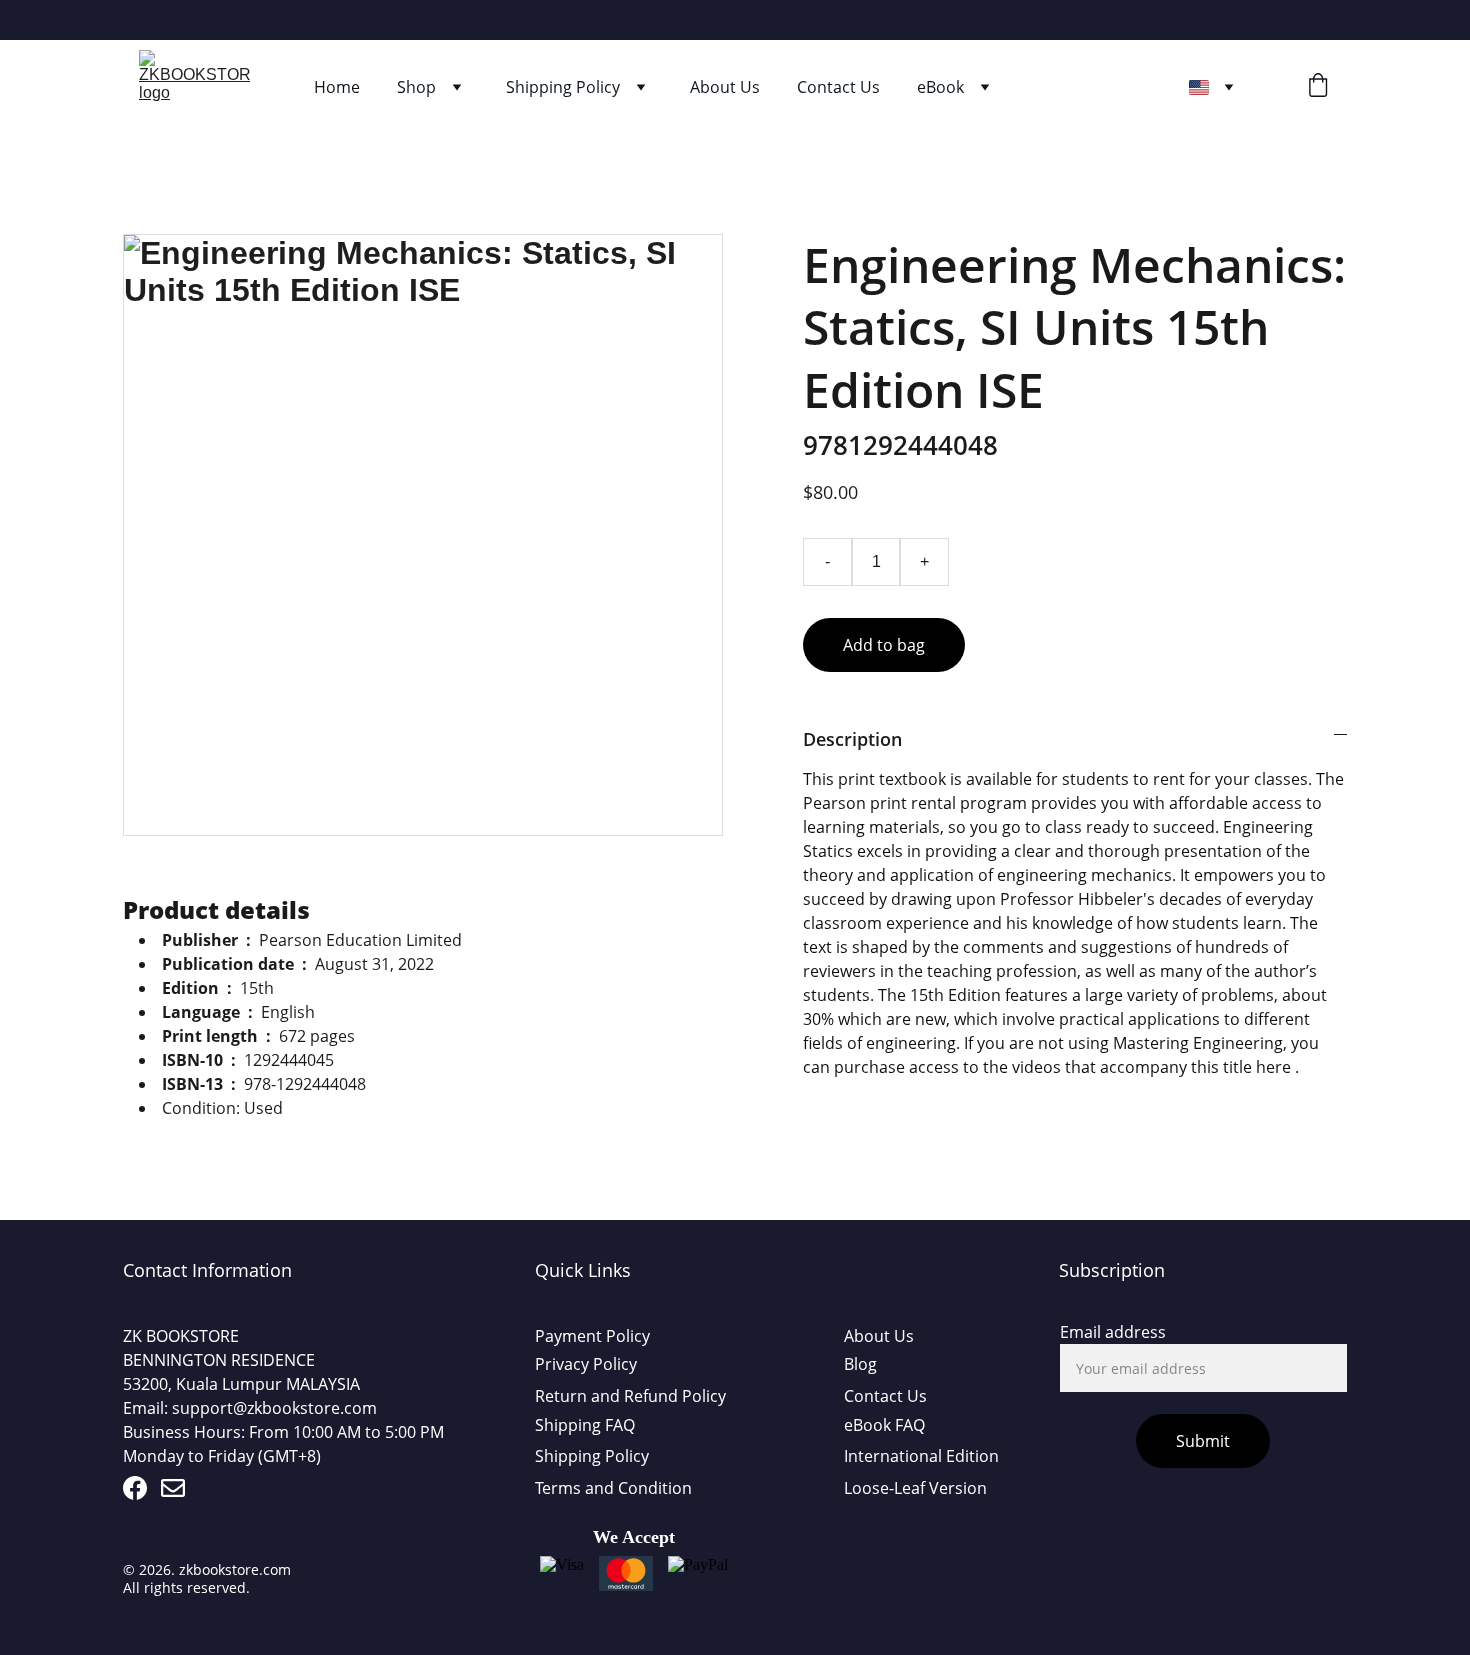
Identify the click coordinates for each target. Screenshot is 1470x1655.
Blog (860, 1364)
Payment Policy (592, 1336)
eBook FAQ (884, 1425)
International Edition (921, 1456)
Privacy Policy (586, 1364)
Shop (416, 87)
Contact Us (838, 87)
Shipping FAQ (585, 1425)
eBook (940, 87)
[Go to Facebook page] (135, 1488)
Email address (1113, 1332)
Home (337, 87)
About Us (725, 87)
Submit (1203, 1441)
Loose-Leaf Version (915, 1488)
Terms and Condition (613, 1488)
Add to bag (884, 645)
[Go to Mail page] (173, 1488)
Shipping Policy (563, 87)
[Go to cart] (1318, 87)
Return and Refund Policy (630, 1396)
